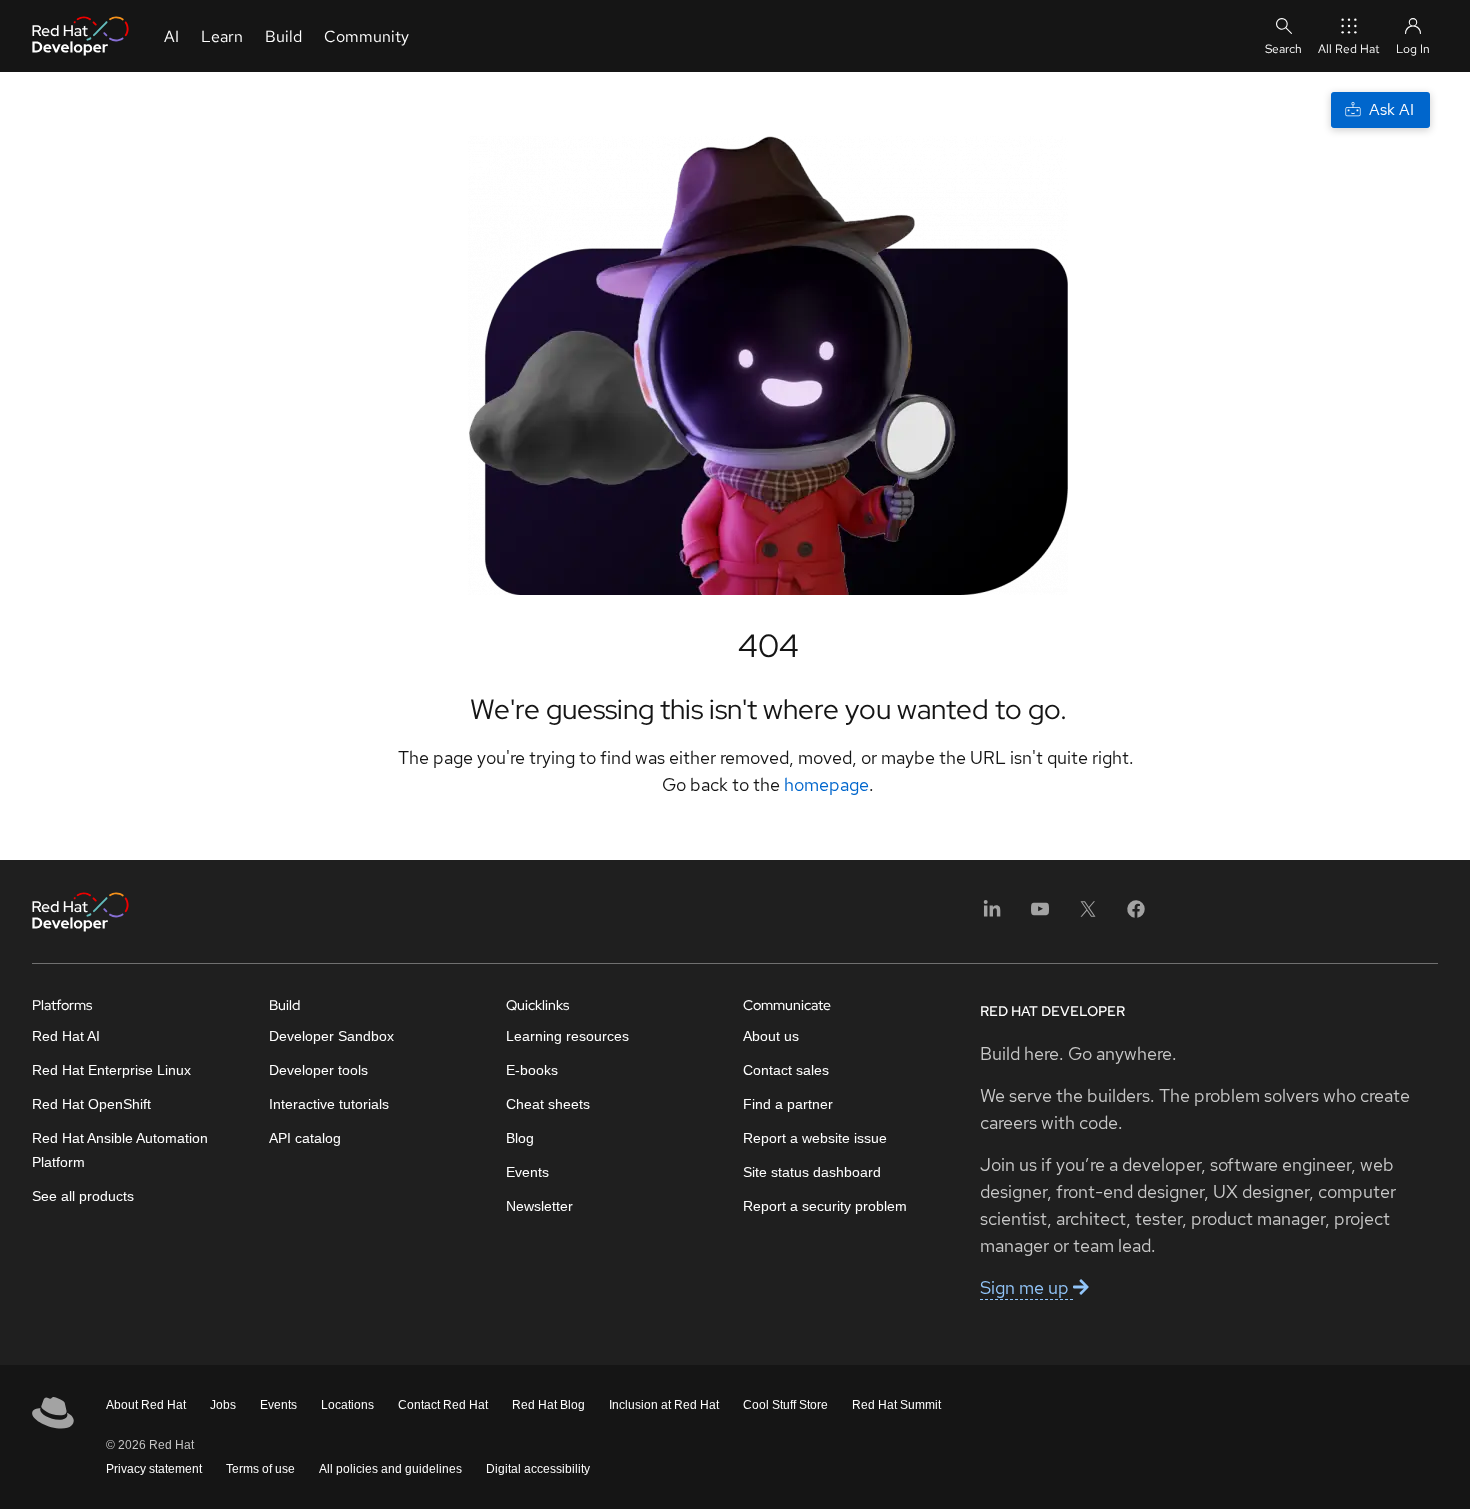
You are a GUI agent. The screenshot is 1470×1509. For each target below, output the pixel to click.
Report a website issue (815, 1138)
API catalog (305, 1138)
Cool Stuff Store (785, 1405)
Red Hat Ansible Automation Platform (120, 1150)
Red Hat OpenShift (91, 1104)
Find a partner (788, 1104)
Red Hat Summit (896, 1405)
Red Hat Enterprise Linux (111, 1070)
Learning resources (567, 1036)
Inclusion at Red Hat (664, 1405)
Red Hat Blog (548, 1405)
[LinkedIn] (992, 915)
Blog (520, 1138)
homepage (826, 784)
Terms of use (260, 1469)
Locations (347, 1405)
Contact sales (786, 1070)
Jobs (223, 1405)
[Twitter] (1088, 915)
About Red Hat (146, 1405)
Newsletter (539, 1206)
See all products (83, 1196)
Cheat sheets (548, 1104)
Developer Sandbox (331, 1036)
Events (527, 1172)
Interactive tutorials (329, 1104)
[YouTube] (1040, 915)
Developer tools (318, 1070)
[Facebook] (1136, 915)
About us (771, 1036)
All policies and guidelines (390, 1469)
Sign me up (1026, 1287)
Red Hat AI (66, 1036)
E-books (532, 1070)
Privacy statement (154, 1469)
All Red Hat (1349, 49)
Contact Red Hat (443, 1405)
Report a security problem (825, 1206)
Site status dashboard (812, 1172)
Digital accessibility (538, 1469)
